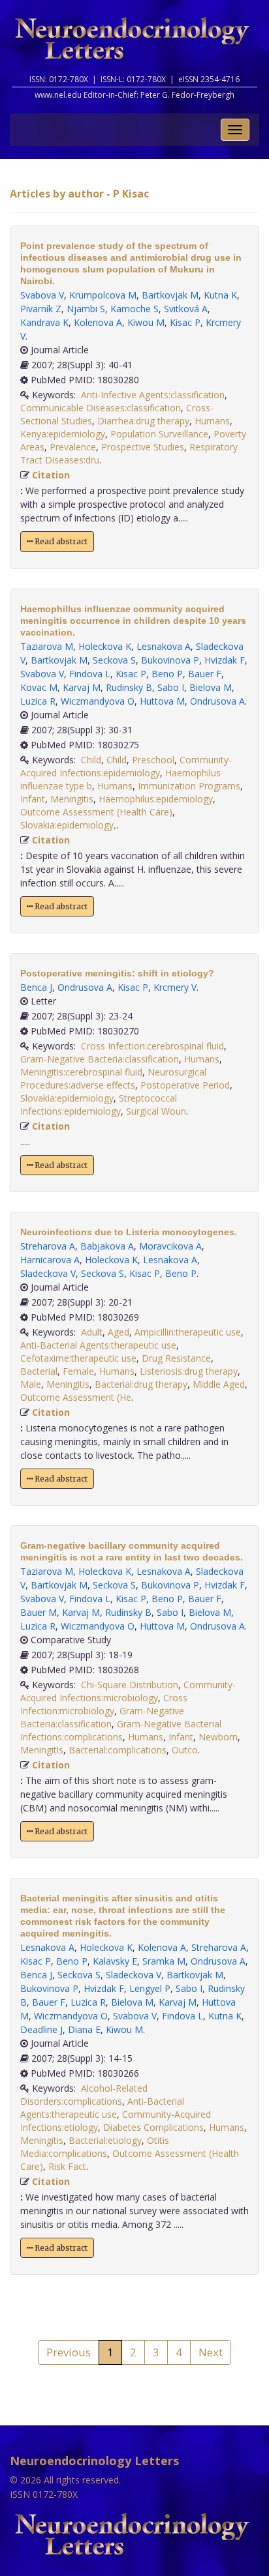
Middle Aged (219, 1384)
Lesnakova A (164, 646)
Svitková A (186, 309)
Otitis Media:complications (95, 2147)
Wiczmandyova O (98, 701)
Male (31, 1384)
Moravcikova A (170, 1246)
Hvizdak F (225, 660)
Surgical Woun (156, 1111)
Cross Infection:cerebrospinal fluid (152, 1046)
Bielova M (211, 687)
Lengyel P (150, 1988)
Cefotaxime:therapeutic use (78, 1358)
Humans (212, 421)
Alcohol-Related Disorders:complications (84, 2095)
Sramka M (164, 1961)
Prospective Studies (143, 447)
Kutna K (220, 295)
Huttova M (162, 701)
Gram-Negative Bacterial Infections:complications (121, 1730)
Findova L (90, 674)
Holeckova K (105, 646)
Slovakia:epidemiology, (68, 825)
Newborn (218, 1737)
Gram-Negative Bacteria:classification (100, 1059)
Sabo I (171, 687)
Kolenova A (98, 322)
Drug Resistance (176, 1358)
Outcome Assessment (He (76, 1397)
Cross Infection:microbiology (104, 1704)
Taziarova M (47, 646)
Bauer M (39, 1612)
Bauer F (205, 674)
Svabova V (42, 295)
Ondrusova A (217, 701)
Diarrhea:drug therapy (143, 421)
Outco (185, 1750)
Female (78, 1371)
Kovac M (39, 687)
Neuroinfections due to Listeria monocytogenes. (129, 1232)
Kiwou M (146, 322)
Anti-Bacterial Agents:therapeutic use (98, 1345)
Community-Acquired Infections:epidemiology (126, 766)
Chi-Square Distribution (130, 1685)
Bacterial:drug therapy (141, 1384)
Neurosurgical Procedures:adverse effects (113, 1078)
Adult (92, 1332)
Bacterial (39, 1371)
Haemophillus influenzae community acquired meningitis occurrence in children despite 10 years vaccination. (133, 621)
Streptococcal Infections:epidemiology (99, 1105)
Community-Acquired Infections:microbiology (128, 1691)
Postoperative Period (185, 1085)
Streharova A (48, 1246)
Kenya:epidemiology (63, 434)
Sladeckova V (48, 1273)
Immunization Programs (189, 786)
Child (91, 760)
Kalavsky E (115, 1961)
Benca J (36, 987)
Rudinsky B (129, 687)
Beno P (167, 674)
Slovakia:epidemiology (67, 1098)
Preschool (153, 760)
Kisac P (185, 322)
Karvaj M (82, 687)
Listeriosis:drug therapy (189, 1371)
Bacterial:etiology (105, 2140)
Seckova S (114, 660)
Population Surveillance (159, 434)
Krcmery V (175, 987)
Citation (51, 475)
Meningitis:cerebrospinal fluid (81, 1072)
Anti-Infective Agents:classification (153, 395)
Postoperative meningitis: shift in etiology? (117, 973)
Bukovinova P (170, 660)
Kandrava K (44, 322)
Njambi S (86, 309)
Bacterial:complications (118, 1750)
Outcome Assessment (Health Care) (96, 812)
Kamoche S (134, 309)
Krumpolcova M (103, 295)
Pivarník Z (41, 309)
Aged (119, 1332)
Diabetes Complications (153, 2127)
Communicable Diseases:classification (101, 408)
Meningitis (72, 799)
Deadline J (41, 2029)
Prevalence (73, 447)
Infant (33, 799)
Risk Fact (67, 2166)
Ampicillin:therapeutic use (188, 1332)
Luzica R (38, 701)
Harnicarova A (50, 1260)
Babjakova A (107, 1246)
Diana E (84, 2029)
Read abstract (60, 541)
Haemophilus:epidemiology (156, 799)
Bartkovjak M (170, 295)
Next (211, 2352)
